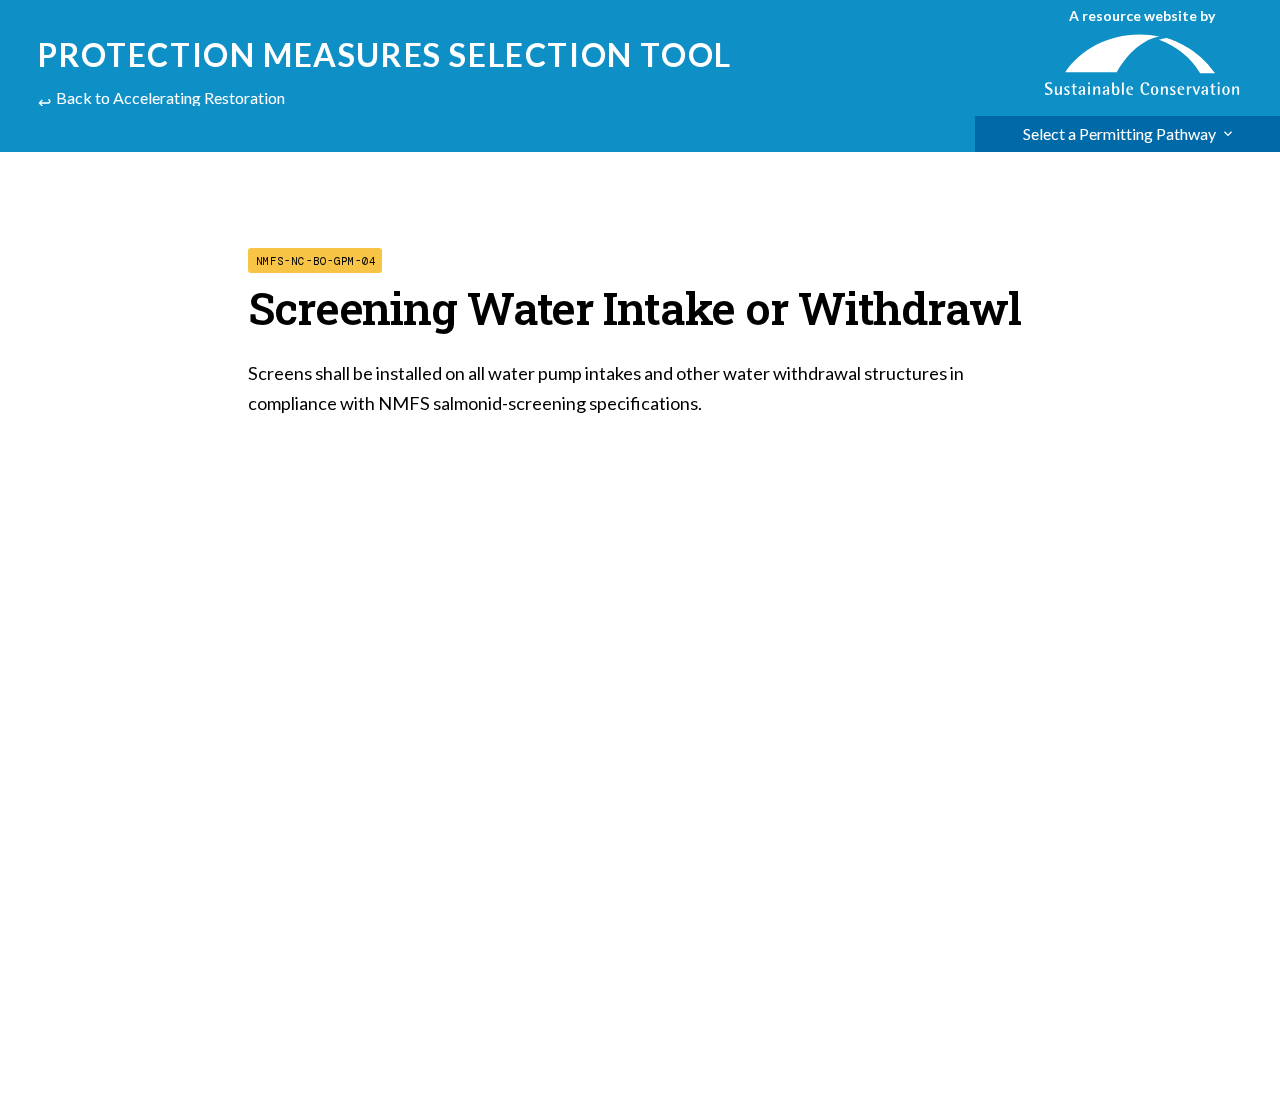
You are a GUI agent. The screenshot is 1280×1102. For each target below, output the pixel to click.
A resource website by (1142, 15)
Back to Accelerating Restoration (170, 97)
